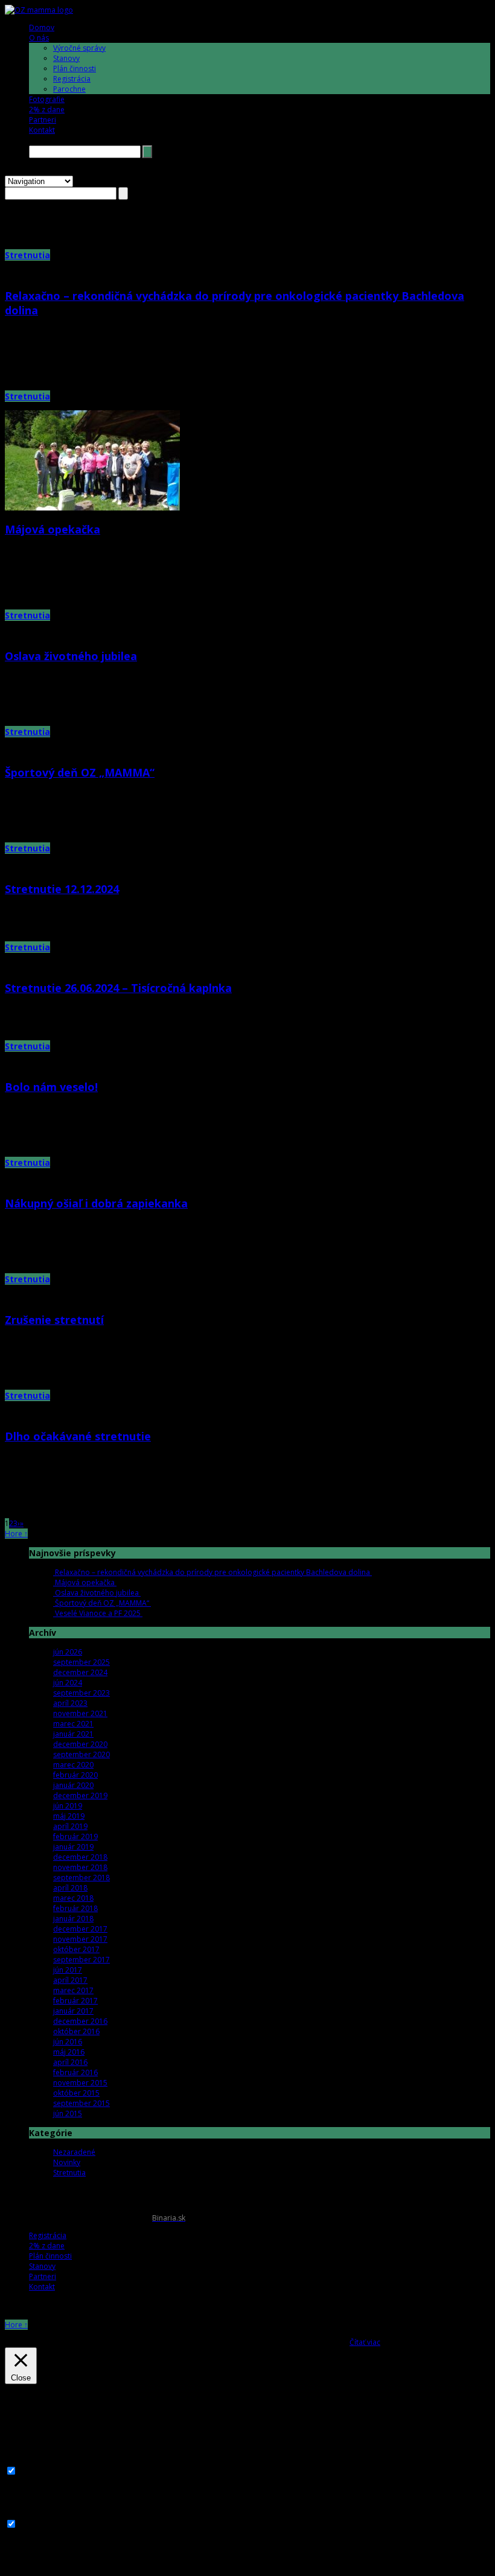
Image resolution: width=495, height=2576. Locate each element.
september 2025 (81, 1662)
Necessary (37, 2472)
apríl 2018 (70, 1888)
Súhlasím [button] (333, 2342)
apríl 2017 (70, 1980)
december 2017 (80, 1929)
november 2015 (80, 2083)
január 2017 (73, 2011)
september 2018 (81, 1878)
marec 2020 (73, 1765)
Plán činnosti (75, 68)
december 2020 (80, 1744)
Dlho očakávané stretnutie (78, 1436)
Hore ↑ (16, 1534)
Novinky (67, 2162)
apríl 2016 (70, 2062)
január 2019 (73, 1847)
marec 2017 (73, 1990)
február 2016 (75, 2072)
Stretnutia (27, 255)
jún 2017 (68, 1970)
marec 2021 (73, 1724)
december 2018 (80, 1857)
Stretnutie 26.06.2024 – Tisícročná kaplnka (118, 988)
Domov (42, 27)
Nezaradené (74, 2152)
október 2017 (76, 1949)
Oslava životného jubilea (71, 656)
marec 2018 (73, 1898)
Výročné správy (79, 48)
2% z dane (47, 110)
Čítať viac (365, 2342)
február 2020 (75, 1775)
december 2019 (80, 1795)
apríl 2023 (70, 1703)
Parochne (69, 89)
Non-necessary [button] (30, 2513)
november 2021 (80, 1713)
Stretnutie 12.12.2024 (62, 889)
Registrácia (72, 79)
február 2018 (75, 1908)
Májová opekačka (53, 529)
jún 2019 (68, 1806)
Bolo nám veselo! (51, 1087)
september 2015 (81, 2103)
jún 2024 (68, 1683)
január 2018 (73, 1919)
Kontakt (42, 130)
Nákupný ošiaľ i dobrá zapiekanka (96, 1203)
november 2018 (80, 1867)
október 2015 (76, 2093)
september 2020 (81, 1754)
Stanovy (66, 58)
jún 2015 (68, 2113)
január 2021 (73, 1734)
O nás (39, 38)
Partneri (43, 120)
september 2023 (81, 1693)
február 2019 (75, 1837)
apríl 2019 (70, 1826)
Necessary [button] (23, 2460)
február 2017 (75, 2001)
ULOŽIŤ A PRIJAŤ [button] (32, 2566)
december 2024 (80, 1672)
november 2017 (80, 1939)
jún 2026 (68, 1652)
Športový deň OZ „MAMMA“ (80, 772)
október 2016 (76, 2031)
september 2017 (81, 1960)
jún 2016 (68, 2042)
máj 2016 (69, 2052)
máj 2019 (69, 1816)
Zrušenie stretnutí (54, 1320)
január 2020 (73, 1785)
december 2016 (80, 2021)
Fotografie (47, 99)
